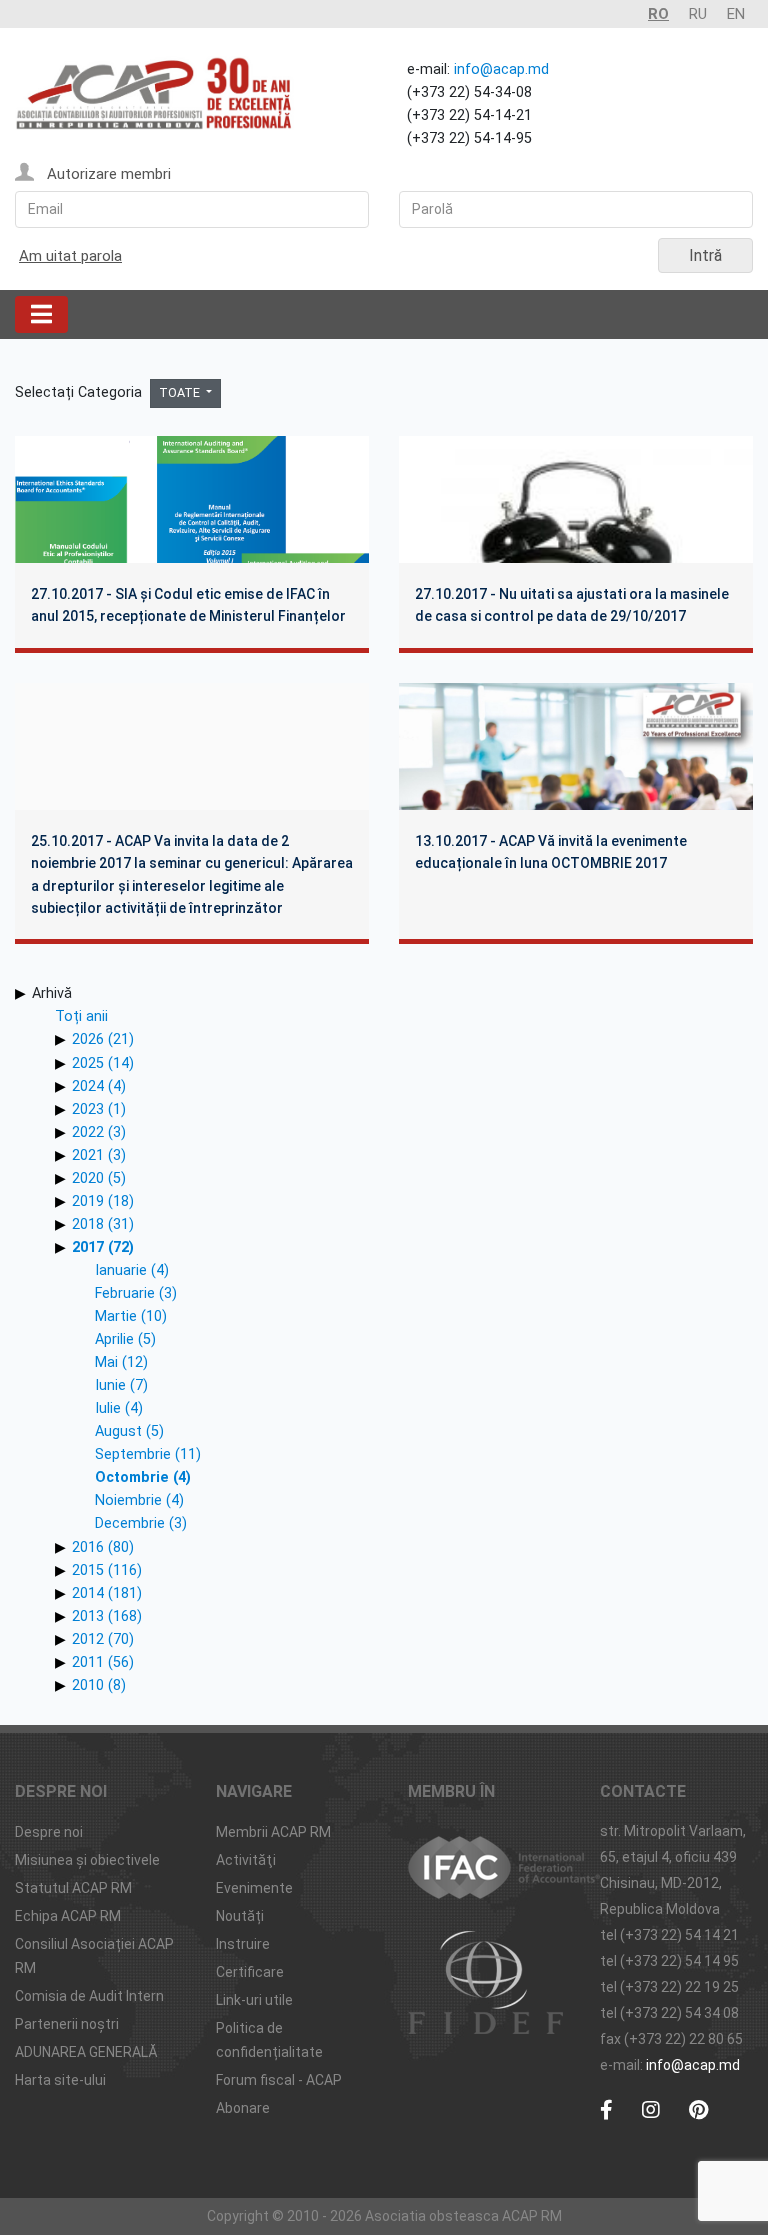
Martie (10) (131, 1316)
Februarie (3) (136, 1293)
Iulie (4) (119, 1408)
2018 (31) (103, 1224)
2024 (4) (99, 1086)
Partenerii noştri (67, 2024)
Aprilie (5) (125, 1339)
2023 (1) (99, 1109)
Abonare (243, 2108)
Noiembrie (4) (139, 1500)
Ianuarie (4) (132, 1270)
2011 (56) (103, 1662)
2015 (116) (107, 1570)
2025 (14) (103, 1063)
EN (736, 14)
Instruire (243, 1944)
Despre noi (49, 1832)
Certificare (250, 1972)
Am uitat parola (70, 256)
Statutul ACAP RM (73, 1888)
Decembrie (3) (141, 1523)
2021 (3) (99, 1155)
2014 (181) (107, 1593)
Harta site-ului (60, 2080)
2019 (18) (103, 1201)
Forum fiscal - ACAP (279, 2080)
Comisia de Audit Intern (89, 1996)
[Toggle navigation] (41, 314)
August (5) (129, 1431)
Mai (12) (121, 1362)
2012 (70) (103, 1639)
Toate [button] (181, 392)
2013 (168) (107, 1616)
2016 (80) (103, 1547)
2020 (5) (99, 1178)
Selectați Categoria (80, 392)
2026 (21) (103, 1039)
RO (658, 14)
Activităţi (246, 1860)
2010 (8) (99, 1685)
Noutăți (240, 1916)
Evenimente (254, 1888)
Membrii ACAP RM (273, 1832)
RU (698, 14)
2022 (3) (99, 1132)
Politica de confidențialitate (269, 2040)
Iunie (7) (121, 1385)
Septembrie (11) (148, 1454)
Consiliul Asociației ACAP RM (94, 1956)
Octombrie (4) (143, 1477)
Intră (705, 255)
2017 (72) (103, 1247)
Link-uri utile (254, 2000)
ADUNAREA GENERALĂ (86, 2052)
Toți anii (81, 1016)
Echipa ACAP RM (68, 1916)
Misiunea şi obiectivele (87, 1860)
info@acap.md (501, 69)
